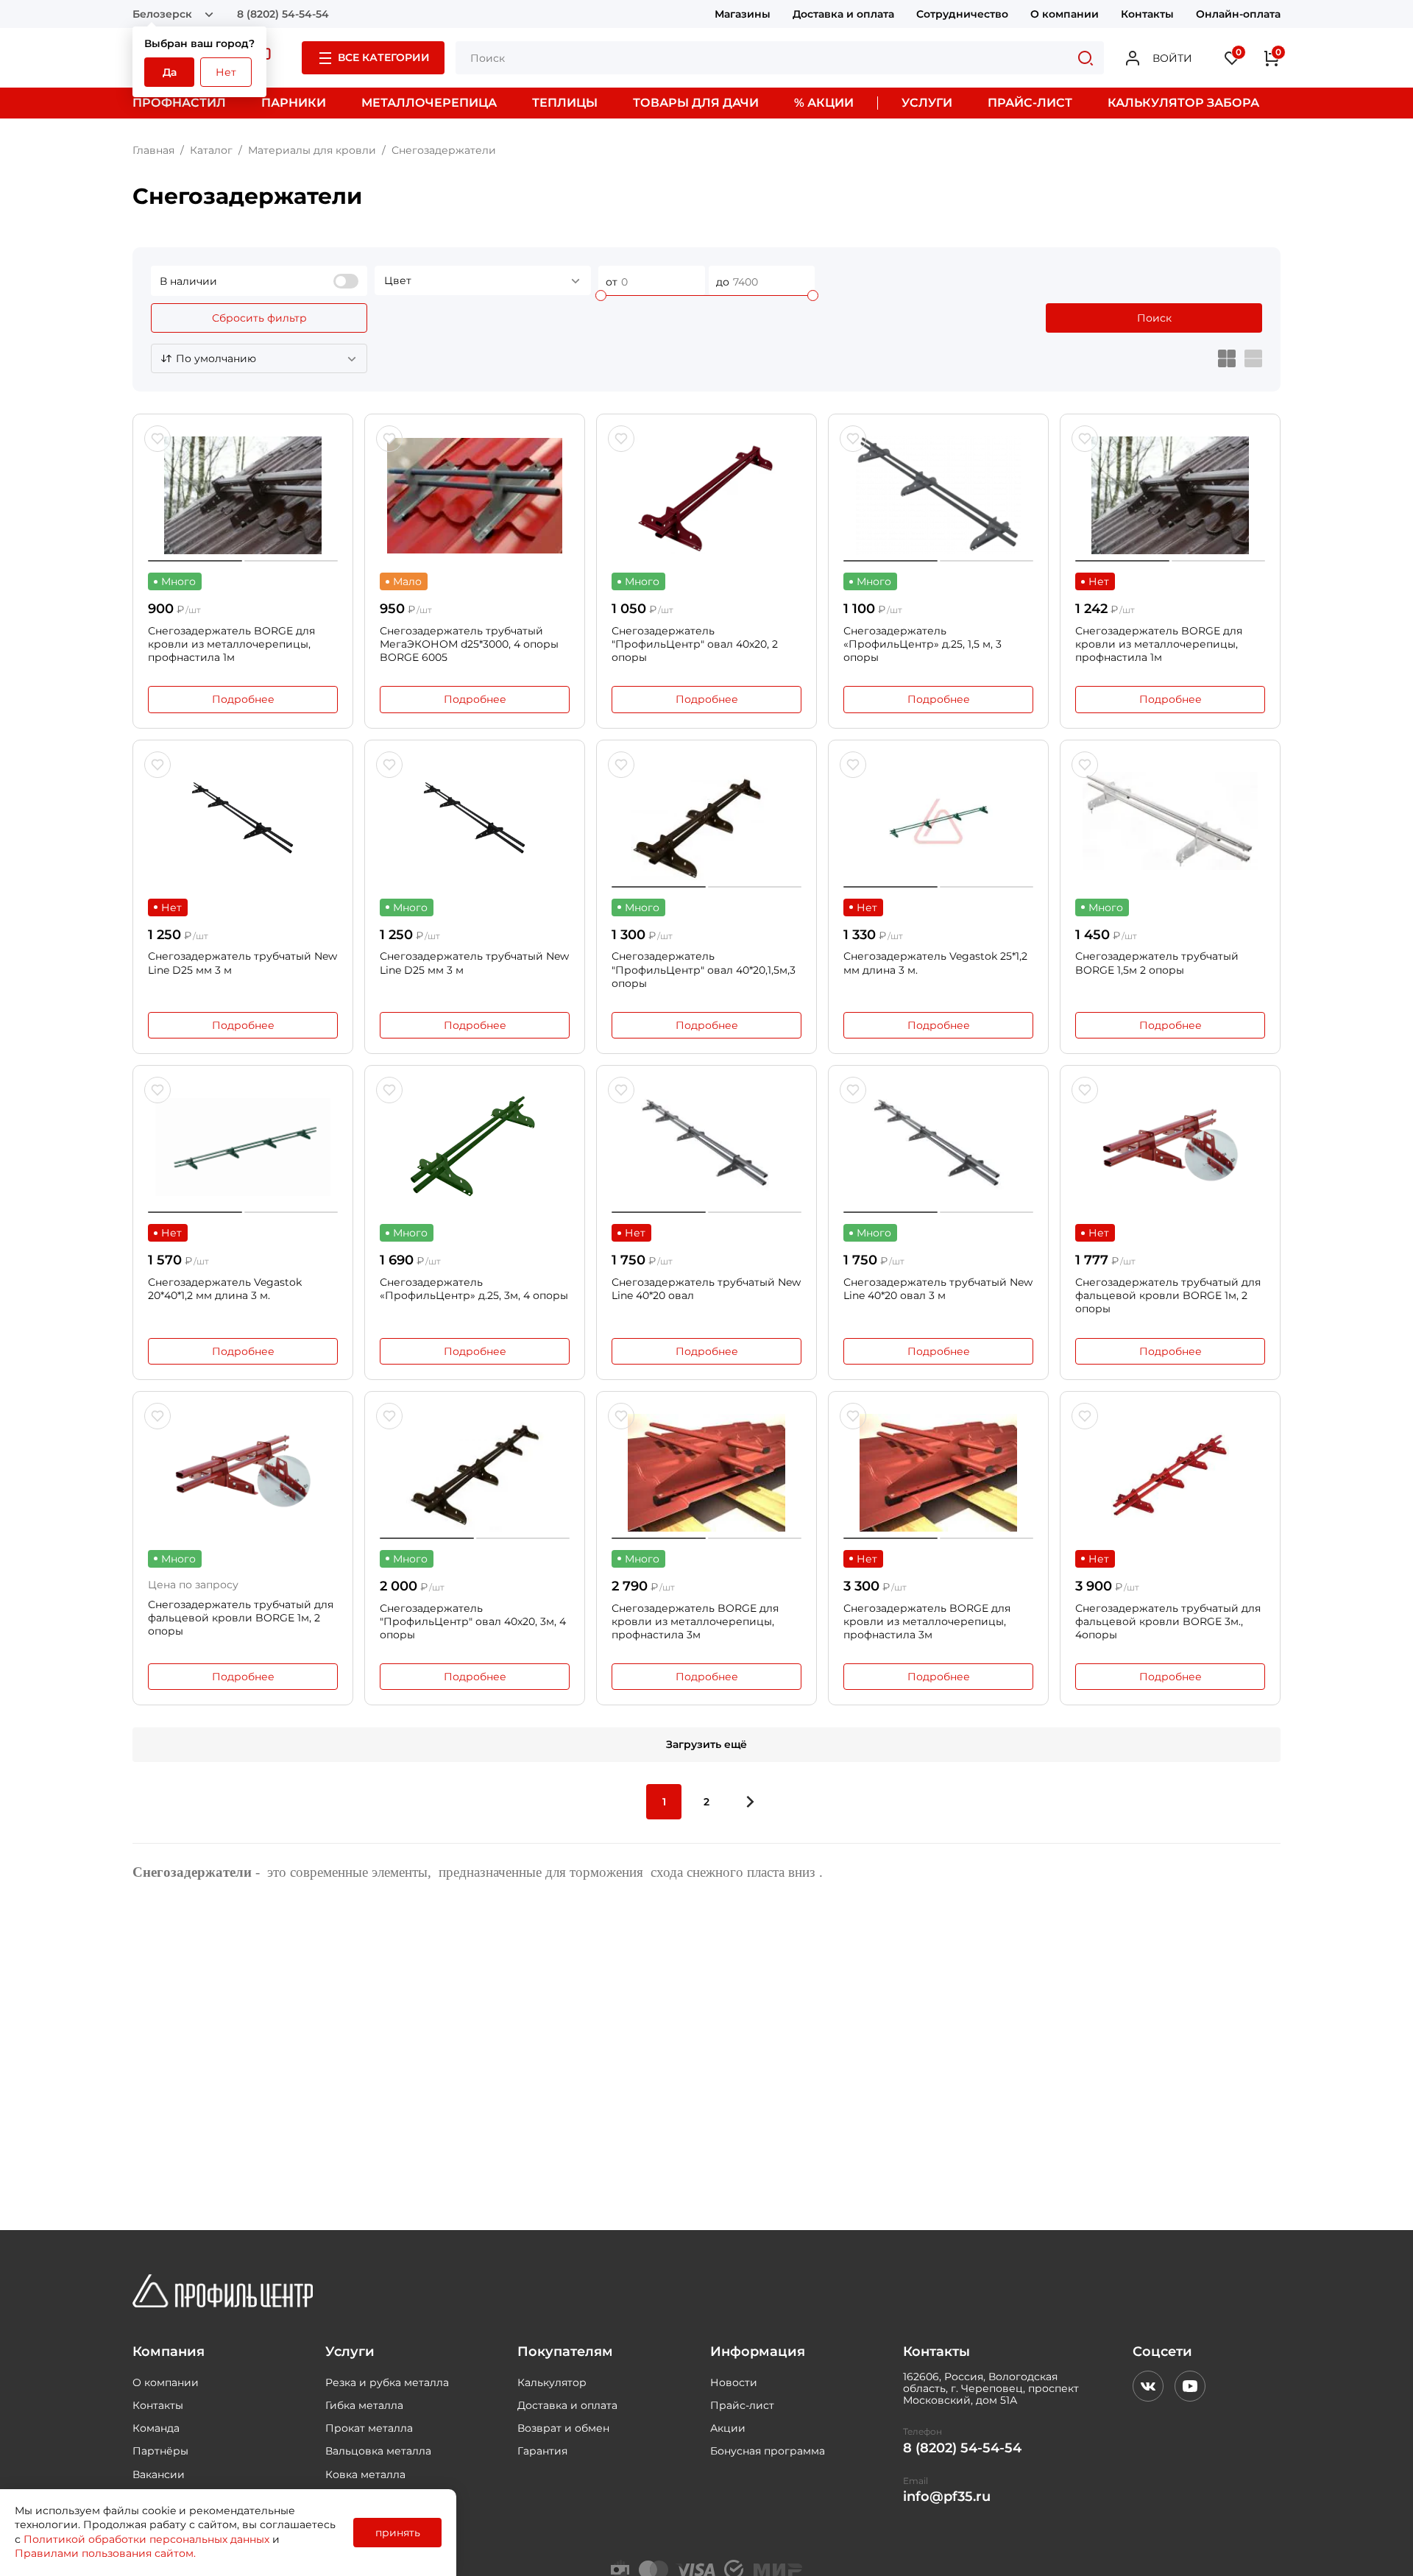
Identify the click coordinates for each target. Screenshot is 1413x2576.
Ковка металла (365, 2474)
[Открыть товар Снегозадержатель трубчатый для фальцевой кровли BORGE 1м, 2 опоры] (1170, 1147)
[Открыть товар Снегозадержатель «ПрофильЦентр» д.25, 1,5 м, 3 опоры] (938, 495)
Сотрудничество (962, 14)
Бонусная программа (768, 2451)
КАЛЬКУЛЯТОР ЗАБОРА (1183, 103)
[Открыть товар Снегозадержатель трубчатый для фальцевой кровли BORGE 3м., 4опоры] (1170, 1473)
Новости (734, 2382)
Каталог (211, 150)
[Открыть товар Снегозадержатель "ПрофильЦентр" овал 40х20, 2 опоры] (706, 495)
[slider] (601, 296)
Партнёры (160, 2451)
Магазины (743, 14)
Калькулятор (552, 2382)
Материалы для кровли (312, 150)
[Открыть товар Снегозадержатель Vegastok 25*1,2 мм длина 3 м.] (938, 821)
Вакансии (159, 2474)
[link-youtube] (1190, 2386)
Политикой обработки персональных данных (146, 2539)
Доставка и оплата (843, 14)
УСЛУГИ (927, 103)
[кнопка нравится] (157, 439)
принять (398, 2533)
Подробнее (243, 699)
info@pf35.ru (947, 2497)
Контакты (1147, 14)
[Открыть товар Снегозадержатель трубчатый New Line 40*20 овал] (706, 1147)
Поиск (1154, 318)
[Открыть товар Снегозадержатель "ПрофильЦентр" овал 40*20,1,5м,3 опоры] (706, 821)
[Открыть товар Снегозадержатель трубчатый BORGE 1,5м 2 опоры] (1170, 821)
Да (170, 72)
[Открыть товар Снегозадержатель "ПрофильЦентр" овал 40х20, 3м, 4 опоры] (475, 1473)
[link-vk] (1148, 2386)
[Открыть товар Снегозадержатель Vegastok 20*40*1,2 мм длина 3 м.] (243, 1147)
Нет (226, 72)
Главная (153, 150)
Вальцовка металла (378, 2451)
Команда (156, 2428)
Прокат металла (369, 2428)
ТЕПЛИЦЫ (565, 103)
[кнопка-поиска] (1086, 58)
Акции (728, 2428)
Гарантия (542, 2451)
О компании (1065, 14)
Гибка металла (364, 2405)
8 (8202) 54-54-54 (283, 14)
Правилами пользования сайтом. (105, 2553)
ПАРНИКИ (294, 103)
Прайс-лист (742, 2405)
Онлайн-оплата (1238, 14)
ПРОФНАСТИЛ (179, 103)
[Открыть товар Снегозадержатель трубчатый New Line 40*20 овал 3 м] (938, 1147)
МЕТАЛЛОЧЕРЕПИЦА (429, 103)
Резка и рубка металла (387, 2382)
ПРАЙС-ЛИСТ (1030, 103)
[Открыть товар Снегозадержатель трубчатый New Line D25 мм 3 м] (243, 821)
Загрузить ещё (706, 1744)
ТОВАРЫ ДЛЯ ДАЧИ (696, 103)
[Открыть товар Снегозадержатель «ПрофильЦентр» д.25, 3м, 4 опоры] (475, 1147)
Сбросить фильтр (259, 318)
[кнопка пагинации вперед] (749, 1802)
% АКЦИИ (824, 103)
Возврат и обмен (563, 2428)
